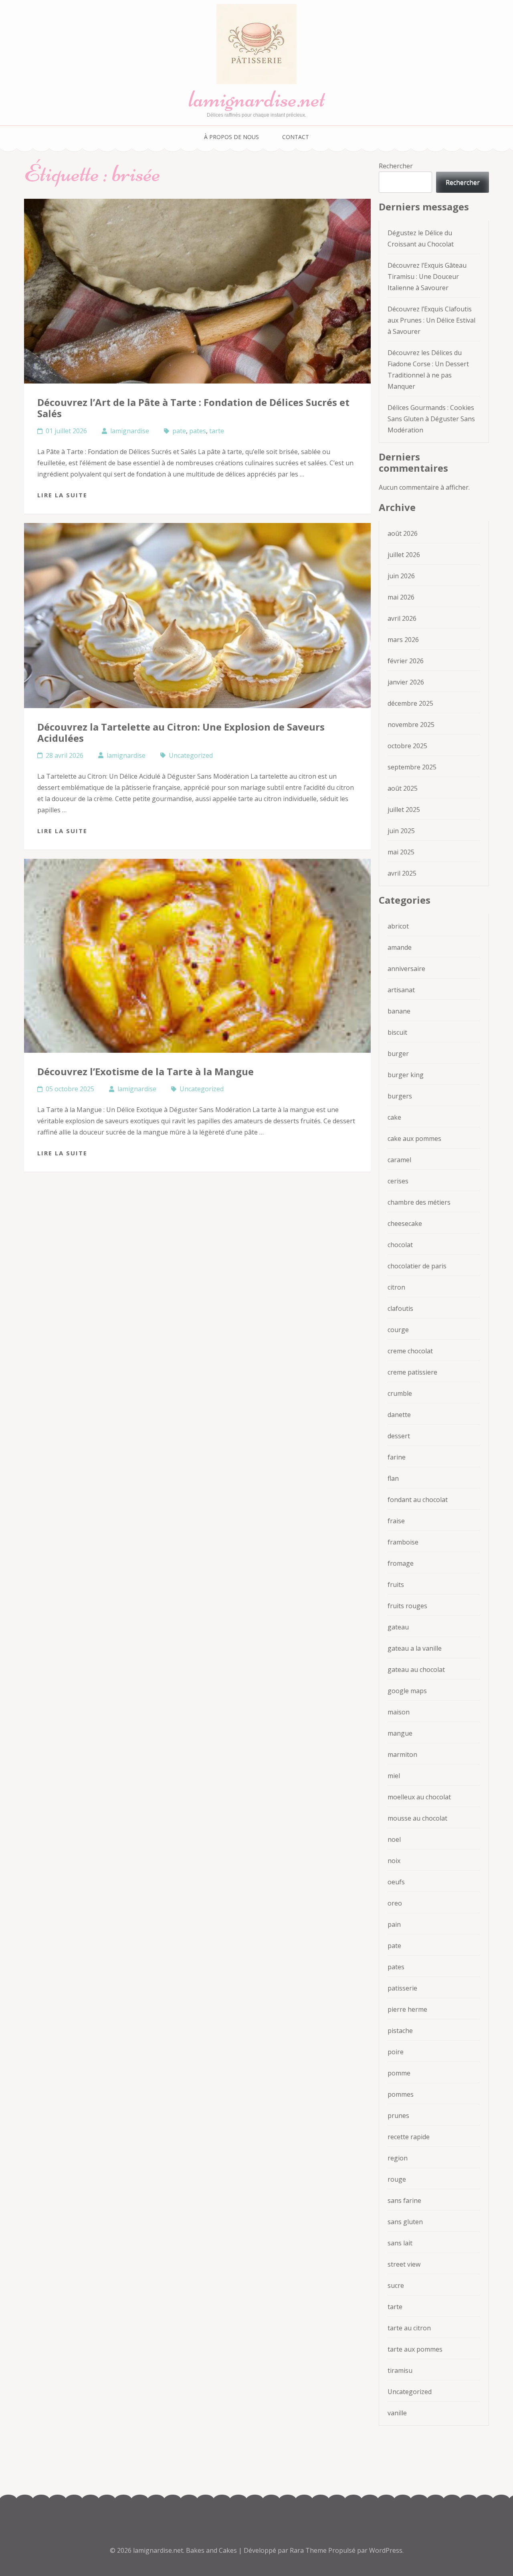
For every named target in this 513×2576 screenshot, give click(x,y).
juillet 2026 (404, 555)
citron (396, 1287)
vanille (397, 2413)
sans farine (404, 2201)
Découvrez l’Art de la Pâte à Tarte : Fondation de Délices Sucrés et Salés (193, 408)
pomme (399, 2073)
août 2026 (403, 533)
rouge (397, 2179)
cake (394, 1117)
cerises (398, 1181)
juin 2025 (401, 831)
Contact (296, 137)
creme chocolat (410, 1351)
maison (399, 1712)
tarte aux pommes (415, 2349)
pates (198, 431)
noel (394, 1839)
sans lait (400, 2243)
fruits (396, 1585)
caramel (399, 1160)
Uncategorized (191, 755)
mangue (400, 1733)
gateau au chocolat (416, 1670)
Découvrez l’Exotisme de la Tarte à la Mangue (145, 1071)
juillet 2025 (404, 810)
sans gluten (405, 2222)
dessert (399, 1436)
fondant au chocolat (418, 1500)
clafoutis (400, 1308)
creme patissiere (412, 1372)
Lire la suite (62, 495)
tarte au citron (409, 2328)
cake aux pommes (414, 1139)
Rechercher (396, 166)
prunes (398, 2116)
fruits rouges (407, 1606)
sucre (396, 2285)
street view (404, 2264)
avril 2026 (402, 618)
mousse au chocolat (417, 1818)
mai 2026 (401, 597)
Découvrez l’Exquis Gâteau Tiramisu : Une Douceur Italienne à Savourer (427, 277)
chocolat (400, 1245)
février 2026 (406, 661)
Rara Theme (309, 2550)
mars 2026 (403, 640)
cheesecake (405, 1223)
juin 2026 (401, 576)
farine (397, 1457)
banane (399, 1011)
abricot (398, 926)
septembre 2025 (412, 767)
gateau (398, 1627)
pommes (401, 2094)
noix (394, 1861)
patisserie (402, 1988)
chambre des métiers (419, 1202)
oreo (395, 1903)
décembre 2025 (410, 703)
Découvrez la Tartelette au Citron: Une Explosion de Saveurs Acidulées (181, 732)
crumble (400, 1393)
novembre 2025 (411, 725)
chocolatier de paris (417, 1266)
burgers (400, 1096)
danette (399, 1415)
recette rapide (409, 2137)
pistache (400, 2031)
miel (394, 1776)
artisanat (401, 990)
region (398, 2158)
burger (398, 1054)
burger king (406, 1075)
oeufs (396, 1882)
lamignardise (130, 431)
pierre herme (407, 2009)
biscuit (397, 1032)
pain (394, 1924)
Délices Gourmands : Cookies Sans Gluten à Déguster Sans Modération (431, 419)
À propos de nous (231, 137)
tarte (217, 431)
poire (396, 2052)
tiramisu (400, 2370)
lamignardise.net (257, 99)
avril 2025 (402, 873)
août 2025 (403, 788)
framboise (403, 1542)
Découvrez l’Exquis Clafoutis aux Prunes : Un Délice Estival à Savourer (431, 320)
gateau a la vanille (415, 1648)
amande (400, 947)
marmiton (402, 1754)
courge (398, 1330)
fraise (396, 1521)
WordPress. (386, 2550)
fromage (401, 1563)
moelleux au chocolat (419, 1797)
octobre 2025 (407, 746)
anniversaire (406, 969)
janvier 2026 (406, 682)
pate (179, 431)
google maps (407, 1691)
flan (393, 1478)
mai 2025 (401, 852)
